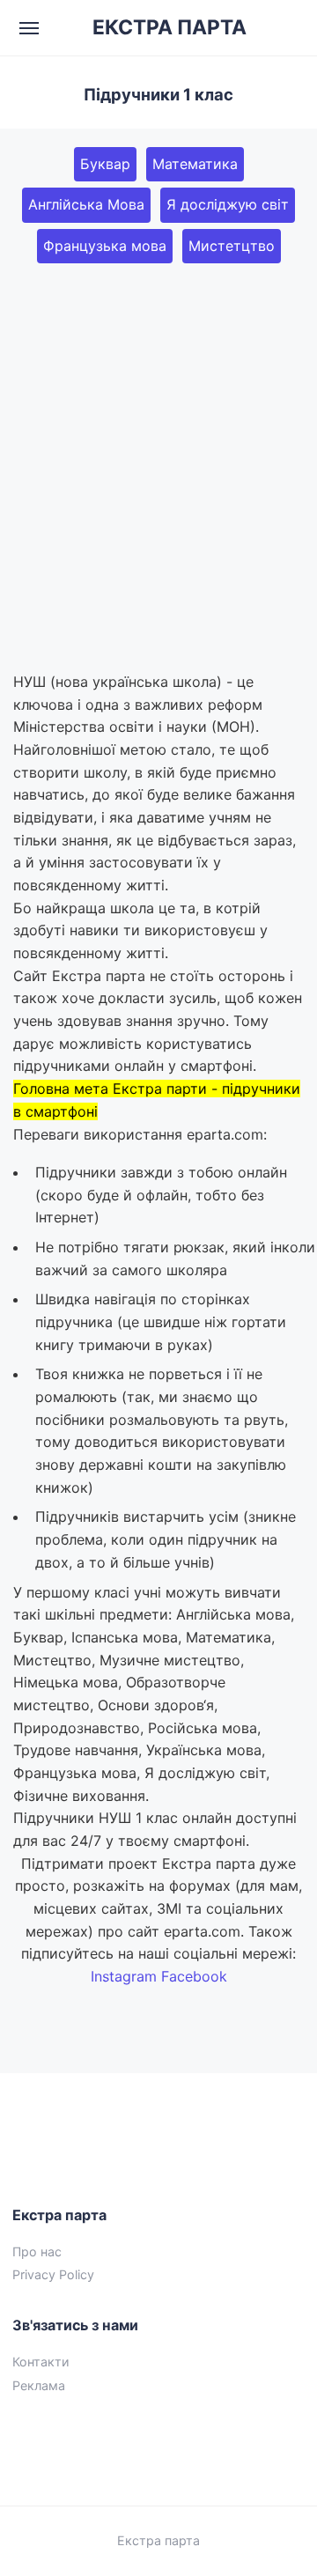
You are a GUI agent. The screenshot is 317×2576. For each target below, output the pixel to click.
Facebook (194, 1976)
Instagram (124, 1976)
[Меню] (30, 28)
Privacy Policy (53, 2274)
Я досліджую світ (228, 204)
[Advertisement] (158, 467)
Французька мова (105, 246)
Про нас (37, 2251)
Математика (195, 164)
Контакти (41, 2362)
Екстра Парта (170, 28)
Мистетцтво (232, 246)
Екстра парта (158, 2540)
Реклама (39, 2385)
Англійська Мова (86, 204)
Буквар (105, 164)
